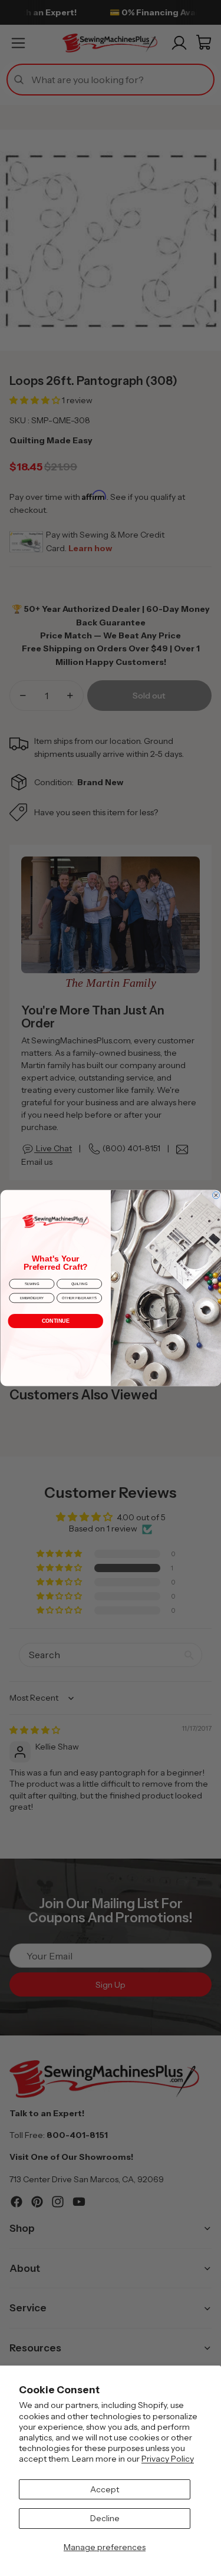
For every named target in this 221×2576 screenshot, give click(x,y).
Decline (105, 2518)
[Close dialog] (216, 1195)
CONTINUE (55, 1321)
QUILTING (79, 1284)
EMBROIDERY (32, 1298)
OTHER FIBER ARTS (79, 1298)
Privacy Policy (168, 2459)
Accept (105, 2489)
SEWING (31, 1284)
